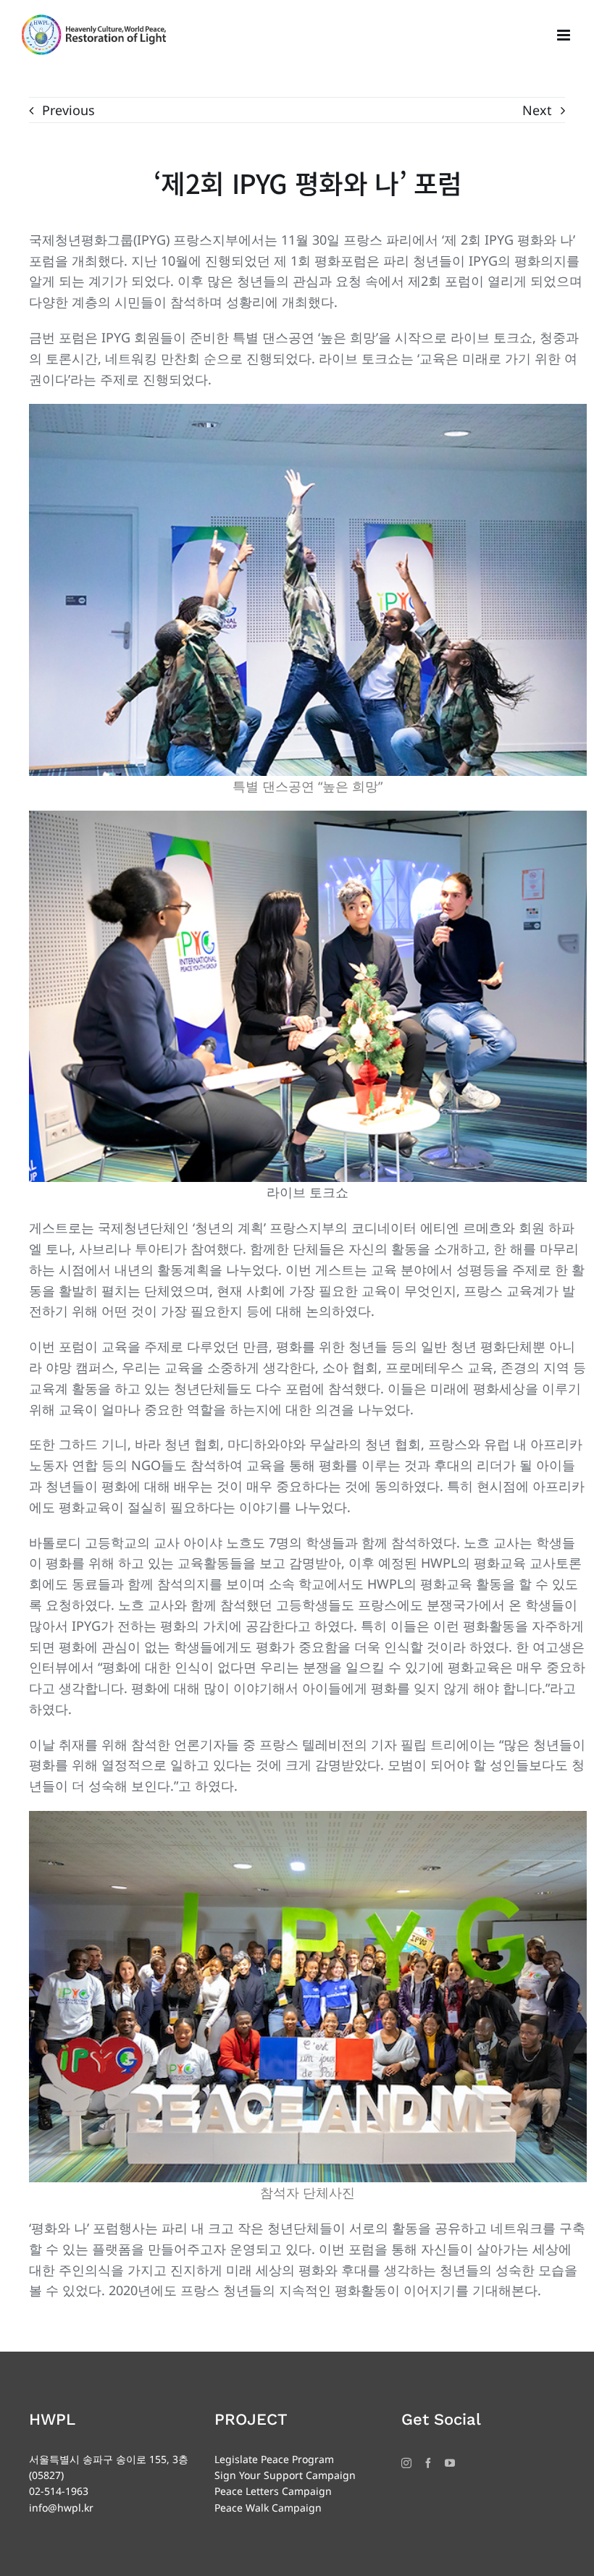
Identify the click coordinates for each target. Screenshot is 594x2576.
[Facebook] (428, 2463)
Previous (68, 110)
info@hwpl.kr (61, 2508)
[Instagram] (406, 2463)
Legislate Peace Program (274, 2459)
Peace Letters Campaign (273, 2491)
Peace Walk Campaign (268, 2508)
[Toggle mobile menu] (565, 35)
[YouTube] (450, 2463)
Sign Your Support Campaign (285, 2475)
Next (537, 110)
